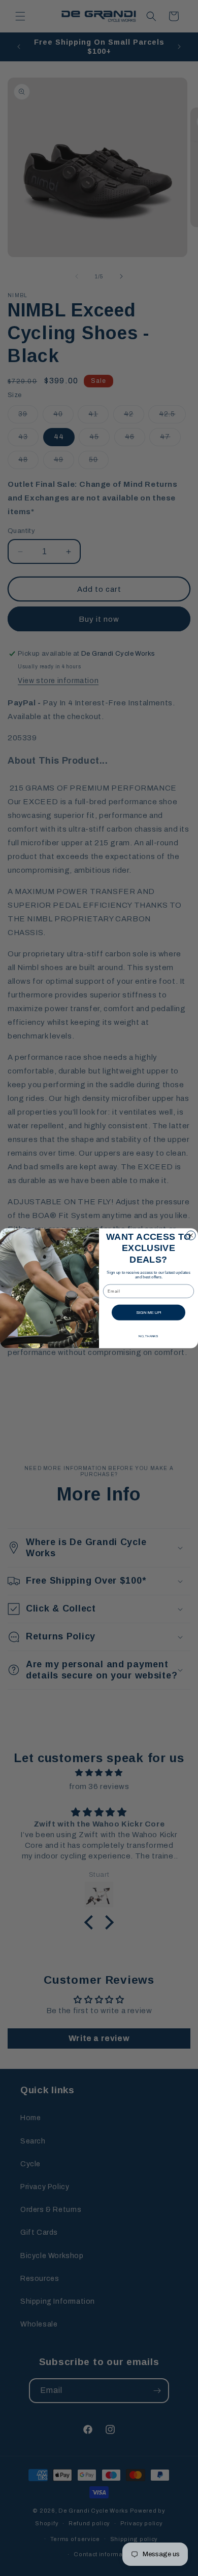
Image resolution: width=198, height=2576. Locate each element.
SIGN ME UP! (149, 1312)
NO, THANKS (148, 1336)
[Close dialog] (191, 1235)
